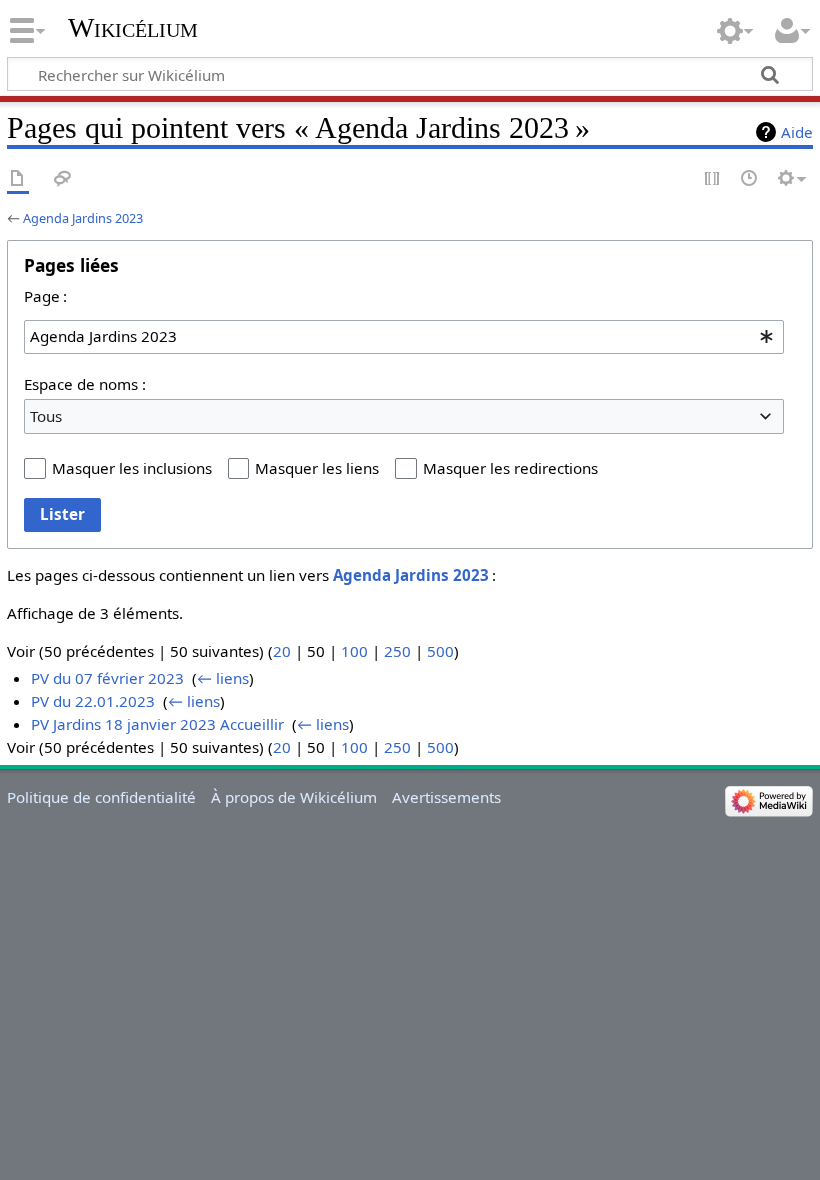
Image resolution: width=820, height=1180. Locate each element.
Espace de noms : (85, 384)
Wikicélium (133, 27)
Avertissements (446, 797)
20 (282, 651)
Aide (797, 132)
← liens (223, 678)
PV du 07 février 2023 (107, 678)
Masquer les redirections (510, 468)
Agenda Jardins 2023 (83, 218)
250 (397, 651)
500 (440, 651)
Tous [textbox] (46, 416)
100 (354, 651)
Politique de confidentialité (101, 797)
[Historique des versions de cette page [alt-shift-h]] (750, 179)
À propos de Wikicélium (294, 797)
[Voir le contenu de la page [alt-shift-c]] (18, 179)
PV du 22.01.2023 (93, 701)
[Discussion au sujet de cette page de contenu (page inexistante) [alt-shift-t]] (63, 179)
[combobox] (404, 337)
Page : (45, 296)
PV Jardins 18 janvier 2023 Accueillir (157, 724)
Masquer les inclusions (132, 468)
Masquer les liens (317, 468)
